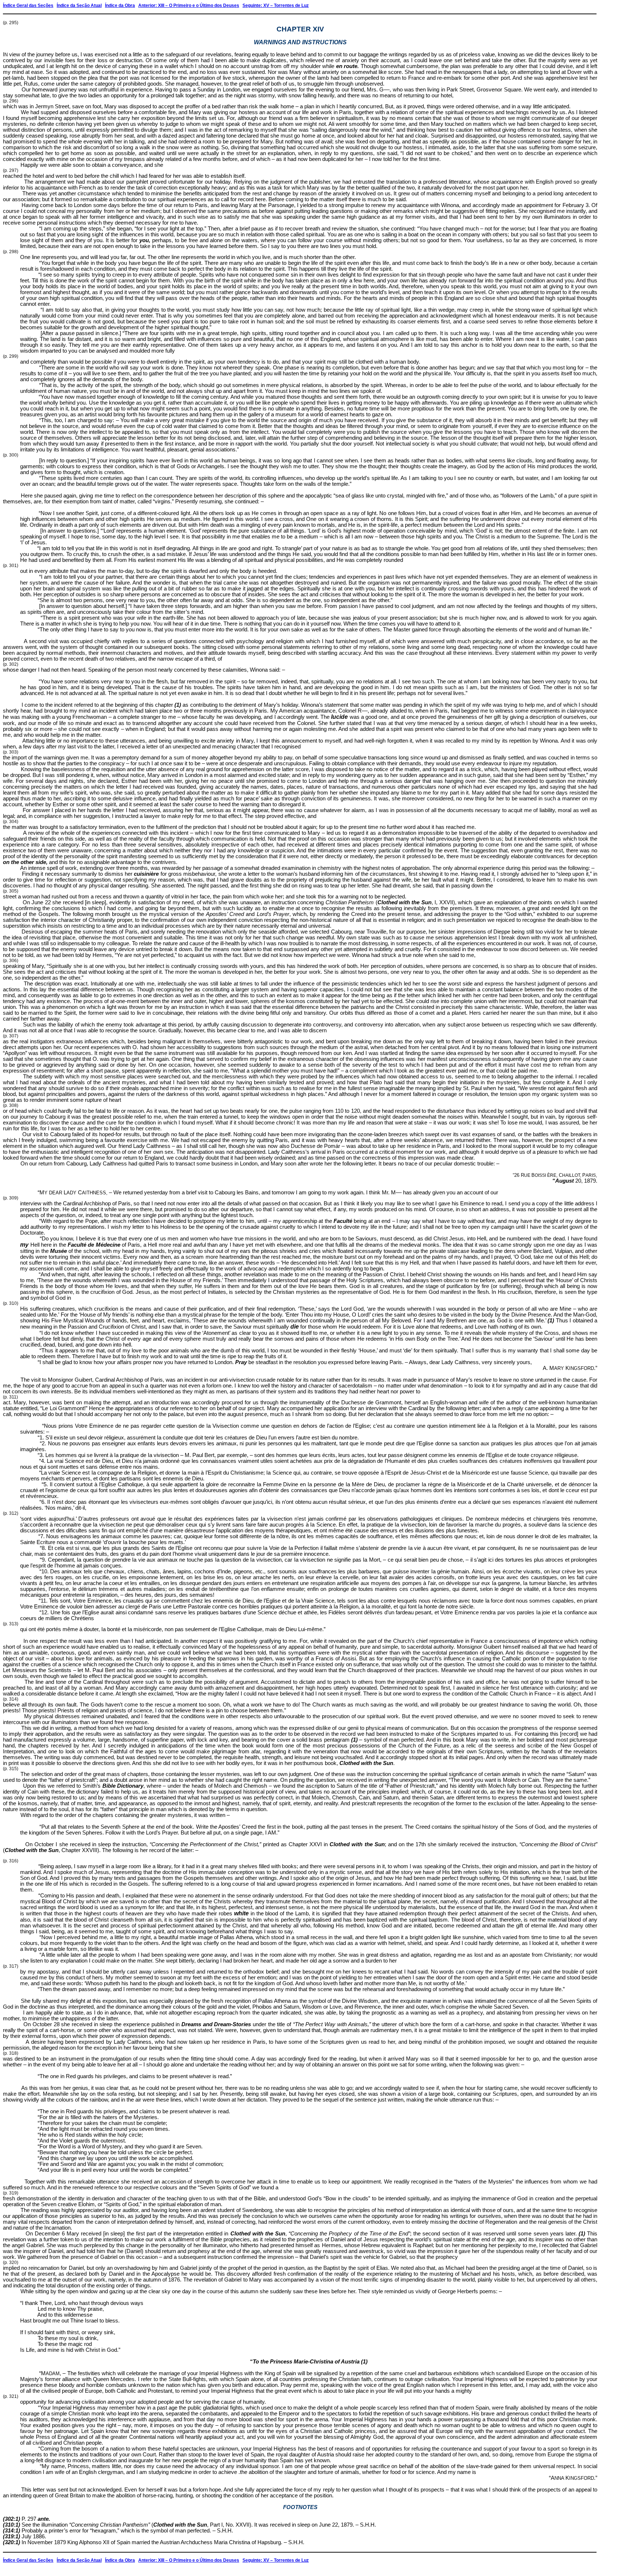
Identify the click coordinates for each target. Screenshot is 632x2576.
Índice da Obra (120, 5)
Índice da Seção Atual (79, 5)
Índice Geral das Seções (28, 5)
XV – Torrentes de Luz (286, 5)
